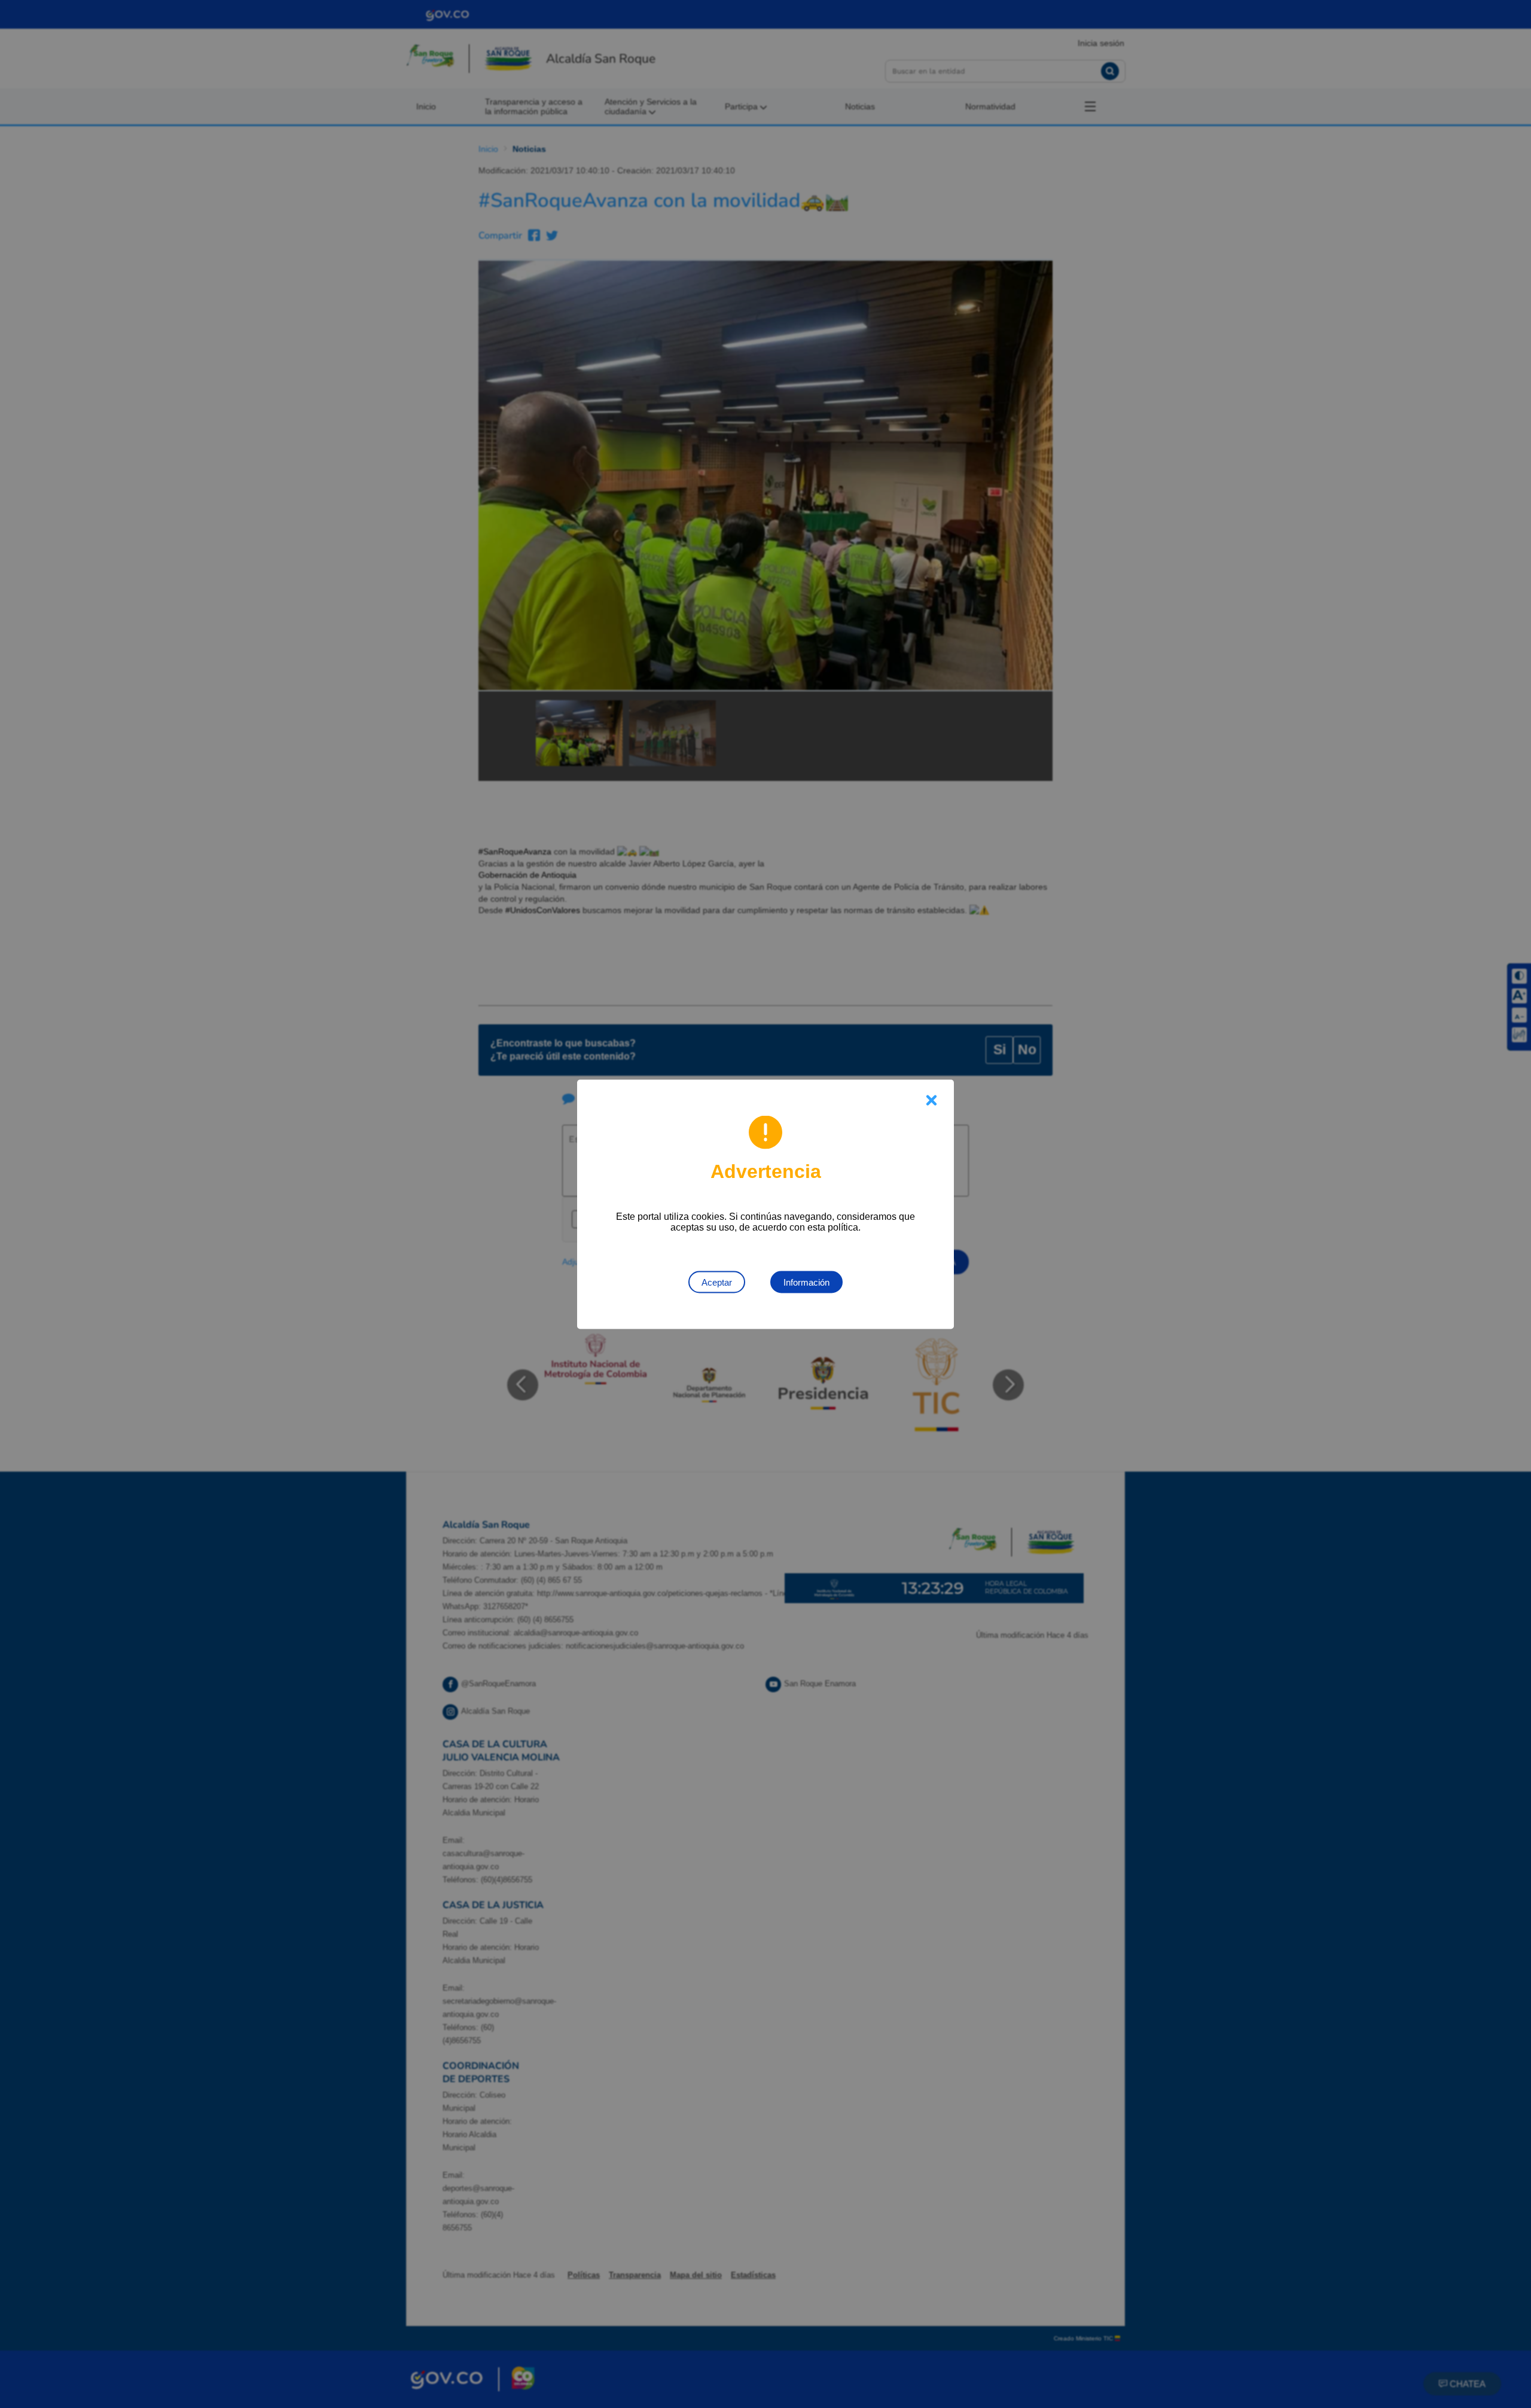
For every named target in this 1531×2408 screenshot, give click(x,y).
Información (806, 1282)
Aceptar (717, 1282)
